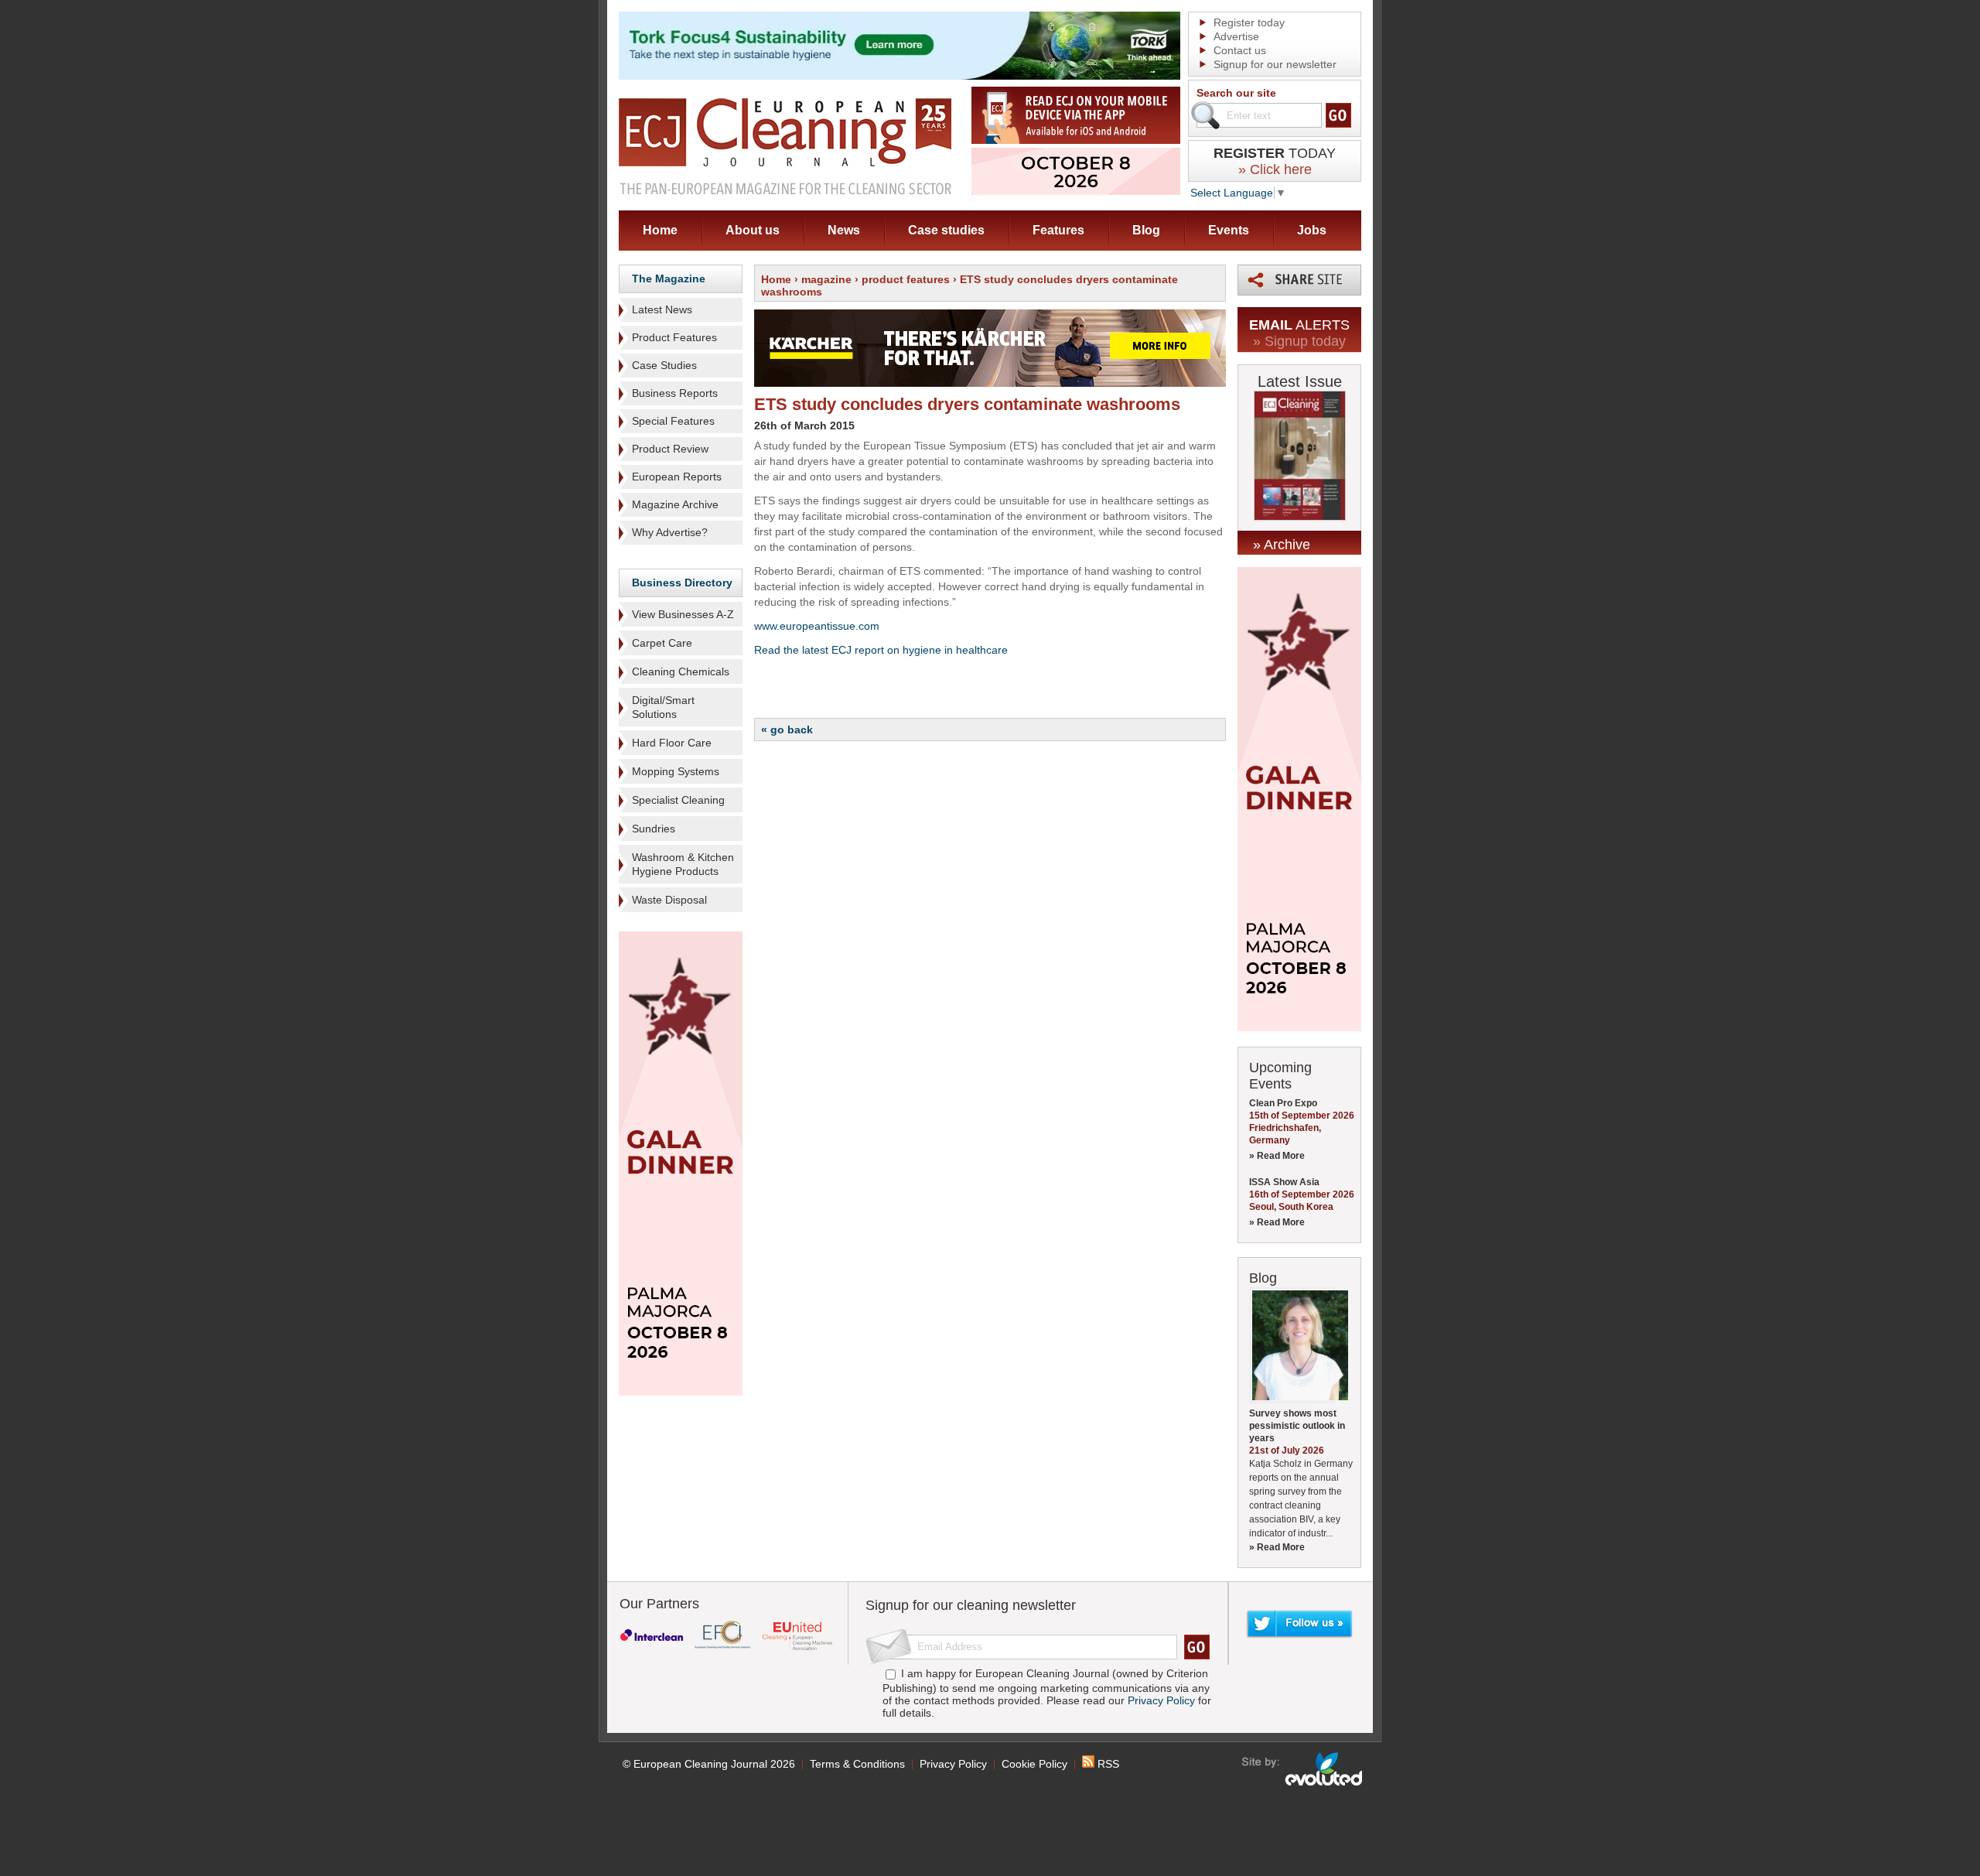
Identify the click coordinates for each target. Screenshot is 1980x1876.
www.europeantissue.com (817, 626)
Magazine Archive (675, 504)
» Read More (1277, 1156)
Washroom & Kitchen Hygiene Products (683, 864)
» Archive (1282, 545)
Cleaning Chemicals (681, 671)
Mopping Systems (676, 771)
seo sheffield (1303, 1769)
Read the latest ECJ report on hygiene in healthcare (881, 650)
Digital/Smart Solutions (663, 707)
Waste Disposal (669, 900)
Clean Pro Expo (1283, 1103)
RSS (1107, 1764)
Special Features (673, 421)
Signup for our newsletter (1275, 64)
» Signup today (1299, 341)
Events (1229, 230)
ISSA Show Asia (1284, 1182)
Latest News (662, 309)
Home (660, 230)
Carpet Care (662, 643)
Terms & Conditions (857, 1764)
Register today (1249, 22)
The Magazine (669, 278)
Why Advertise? (670, 532)
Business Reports (675, 393)
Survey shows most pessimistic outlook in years (1297, 1426)
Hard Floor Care (672, 743)
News (844, 230)
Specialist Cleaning (678, 800)
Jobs (1312, 230)
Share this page (1299, 280)
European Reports (677, 477)
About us (753, 230)
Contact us (1240, 50)
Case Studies (664, 365)
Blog (1146, 230)
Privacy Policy (1161, 1700)
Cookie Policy (1034, 1764)
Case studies (946, 230)
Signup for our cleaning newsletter (971, 1605)
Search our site (1236, 93)
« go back (787, 730)
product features (906, 279)
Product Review (670, 449)
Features (1058, 230)
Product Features (674, 337)
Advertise (1236, 36)
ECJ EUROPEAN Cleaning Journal (785, 146)
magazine (826, 279)
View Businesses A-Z (683, 614)
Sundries (654, 829)
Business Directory (682, 583)
